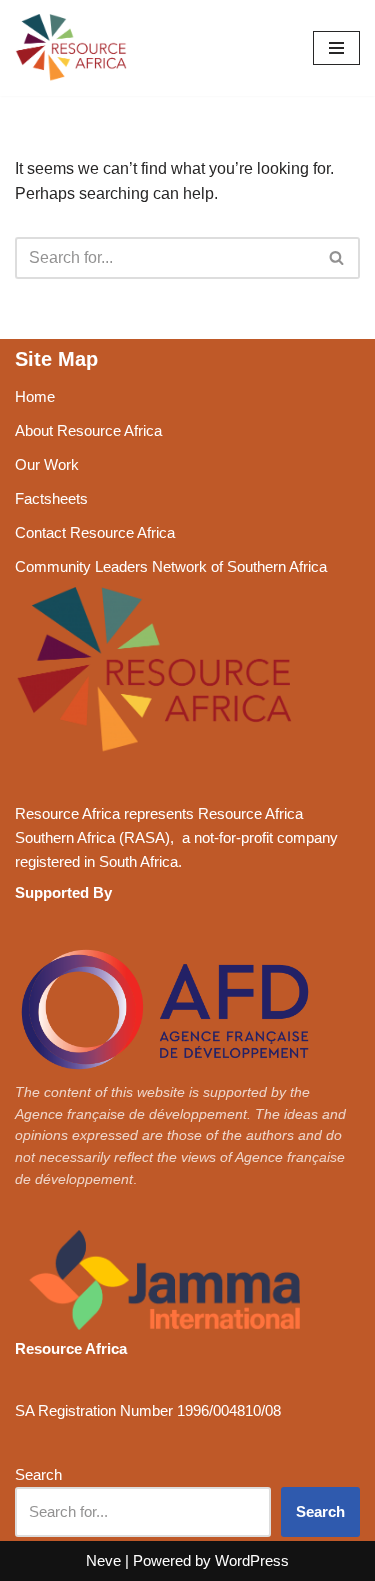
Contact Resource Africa (95, 532)
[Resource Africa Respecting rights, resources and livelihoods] (75, 48)
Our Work (47, 464)
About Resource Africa (88, 430)
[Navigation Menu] (336, 48)
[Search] (337, 258)
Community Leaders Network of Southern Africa (171, 566)
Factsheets (51, 498)
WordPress (252, 1560)
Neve (103, 1560)
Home (35, 396)
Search (38, 1474)
